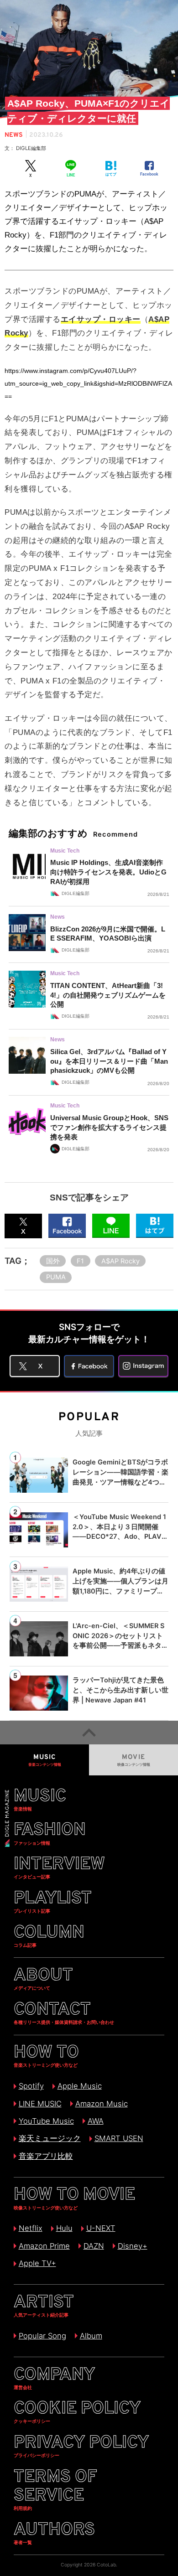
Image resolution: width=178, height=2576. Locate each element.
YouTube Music (46, 2121)
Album (91, 2336)
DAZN (94, 2246)
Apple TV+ (37, 2263)
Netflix (30, 2228)
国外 (53, 1261)
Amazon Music (101, 2104)
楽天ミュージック (50, 2138)
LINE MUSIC (40, 2104)
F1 (80, 1261)
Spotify (31, 2086)
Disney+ (132, 2246)
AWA (95, 2121)
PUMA (56, 1277)
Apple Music (79, 2086)
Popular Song (42, 2336)
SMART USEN (119, 2138)
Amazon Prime (44, 2246)
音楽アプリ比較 (46, 2156)
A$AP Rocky (120, 1261)
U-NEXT (101, 2228)
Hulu (64, 2228)
